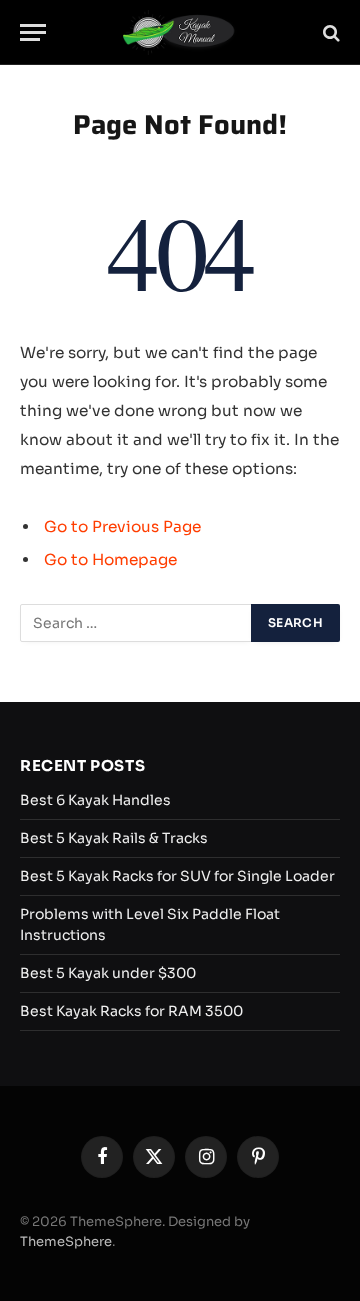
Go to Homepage (110, 559)
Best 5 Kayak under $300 (108, 973)
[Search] (329, 32)
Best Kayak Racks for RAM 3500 (131, 1011)
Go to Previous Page (122, 526)
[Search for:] (136, 623)
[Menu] (33, 32)
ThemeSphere (66, 1241)
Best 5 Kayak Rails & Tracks (114, 838)
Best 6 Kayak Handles (95, 800)
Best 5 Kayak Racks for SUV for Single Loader (177, 876)
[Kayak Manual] (180, 32)
